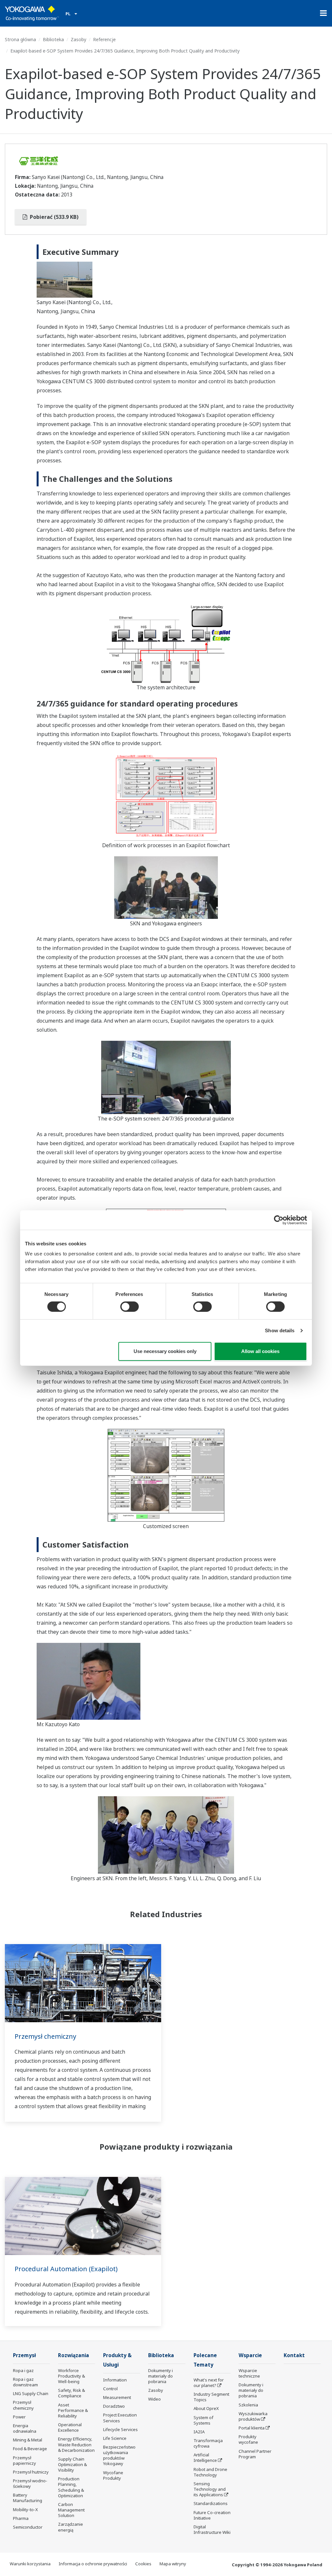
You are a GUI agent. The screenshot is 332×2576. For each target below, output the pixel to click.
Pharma (21, 2518)
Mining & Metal (28, 2440)
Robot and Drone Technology (210, 2472)
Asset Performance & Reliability (73, 2410)
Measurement (117, 2397)
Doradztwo (114, 2406)
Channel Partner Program (255, 2454)
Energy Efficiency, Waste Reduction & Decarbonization (76, 2444)
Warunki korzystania (30, 2564)
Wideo (154, 2399)
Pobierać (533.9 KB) (53, 217)
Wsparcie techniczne (249, 2373)
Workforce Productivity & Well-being (71, 2376)
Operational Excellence (70, 2427)
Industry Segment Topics (211, 2397)
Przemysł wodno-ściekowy (30, 2483)
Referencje (104, 39)
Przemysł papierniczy (24, 2460)
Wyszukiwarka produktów (253, 2416)
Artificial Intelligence (205, 2457)
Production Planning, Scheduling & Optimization (71, 2487)
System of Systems (203, 2420)
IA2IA (199, 2432)
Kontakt (294, 2355)
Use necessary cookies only (165, 1351)
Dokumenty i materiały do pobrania (160, 2376)
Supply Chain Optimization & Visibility (72, 2464)
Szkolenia (248, 2405)
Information (115, 2380)
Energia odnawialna (25, 2428)
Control (110, 2389)
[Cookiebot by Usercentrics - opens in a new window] (279, 1220)
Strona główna (20, 39)
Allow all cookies (260, 1351)
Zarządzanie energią (71, 2527)
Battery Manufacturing (28, 2498)
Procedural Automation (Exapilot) (66, 2269)
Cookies (143, 2564)
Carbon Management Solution (71, 2510)
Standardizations (211, 2503)
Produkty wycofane (248, 2439)
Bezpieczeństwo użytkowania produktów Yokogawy (119, 2455)
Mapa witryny (173, 2564)
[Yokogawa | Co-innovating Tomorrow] (32, 13)
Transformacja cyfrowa (208, 2443)
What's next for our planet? (209, 2383)
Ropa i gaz (23, 2370)
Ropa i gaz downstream (25, 2382)
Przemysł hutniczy (31, 2472)
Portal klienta (252, 2428)
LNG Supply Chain (31, 2393)
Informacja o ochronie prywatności (93, 2564)
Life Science (115, 2438)
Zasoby (78, 39)
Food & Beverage (30, 2449)
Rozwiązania (74, 2355)
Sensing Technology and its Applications (210, 2489)
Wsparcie (250, 2355)
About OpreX (206, 2408)
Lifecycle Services (120, 2429)
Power (19, 2417)
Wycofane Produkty (113, 2475)
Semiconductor (28, 2527)
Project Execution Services (120, 2418)
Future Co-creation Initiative (212, 2515)
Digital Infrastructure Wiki (212, 2529)
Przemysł (24, 2355)
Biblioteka (53, 39)
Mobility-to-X (25, 2510)
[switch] (130, 1307)
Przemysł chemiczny (45, 2036)
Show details (280, 1330)
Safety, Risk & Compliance (71, 2393)
